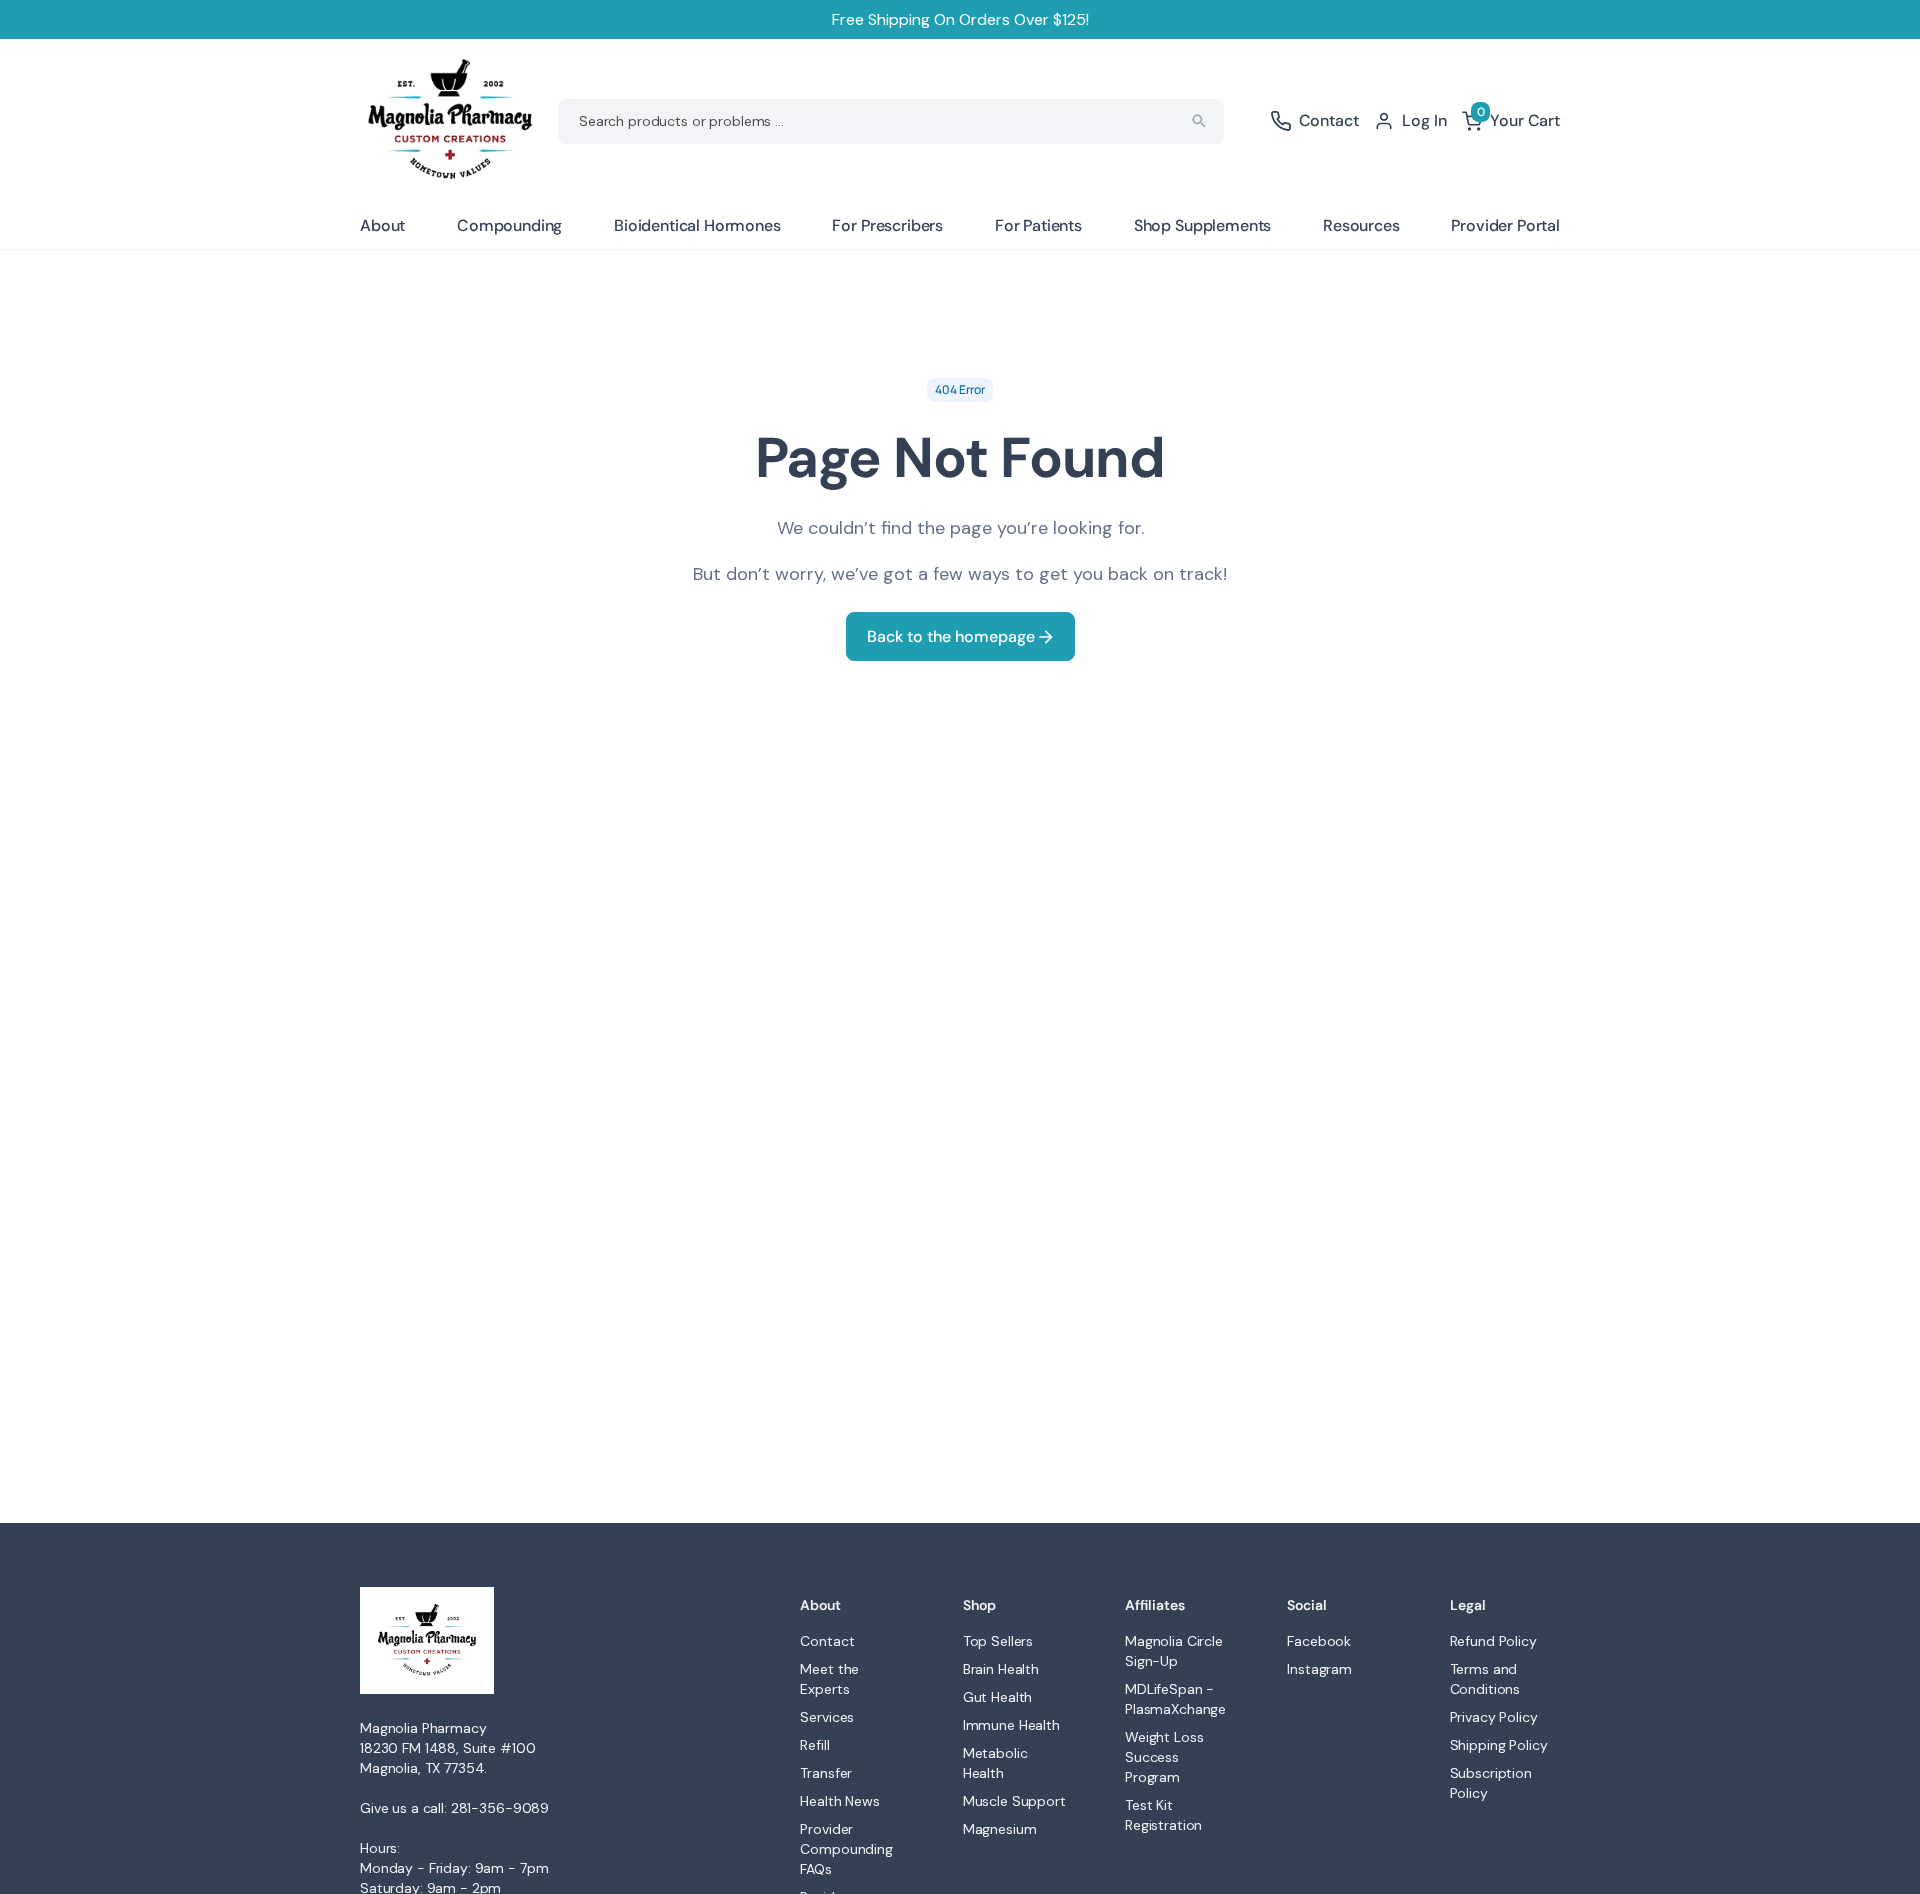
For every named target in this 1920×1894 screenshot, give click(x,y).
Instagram (1319, 1669)
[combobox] (891, 121)
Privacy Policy (1494, 1717)
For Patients (1038, 225)
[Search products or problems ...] (1199, 121)
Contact (827, 1641)
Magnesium (1000, 1829)
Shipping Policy (1499, 1745)
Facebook (1319, 1641)
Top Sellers (998, 1641)
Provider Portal (1505, 225)
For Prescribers (887, 225)
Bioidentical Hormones (697, 225)
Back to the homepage (953, 636)
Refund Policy (1493, 1641)
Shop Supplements (1202, 225)
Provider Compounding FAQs (846, 1849)
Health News (839, 1801)
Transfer (826, 1773)
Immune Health (1011, 1725)
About (382, 225)
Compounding (509, 225)
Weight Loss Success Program (1164, 1757)
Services (827, 1717)
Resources (1361, 225)
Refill (814, 1745)
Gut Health (998, 1697)
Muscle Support (1014, 1801)
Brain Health (1001, 1669)
